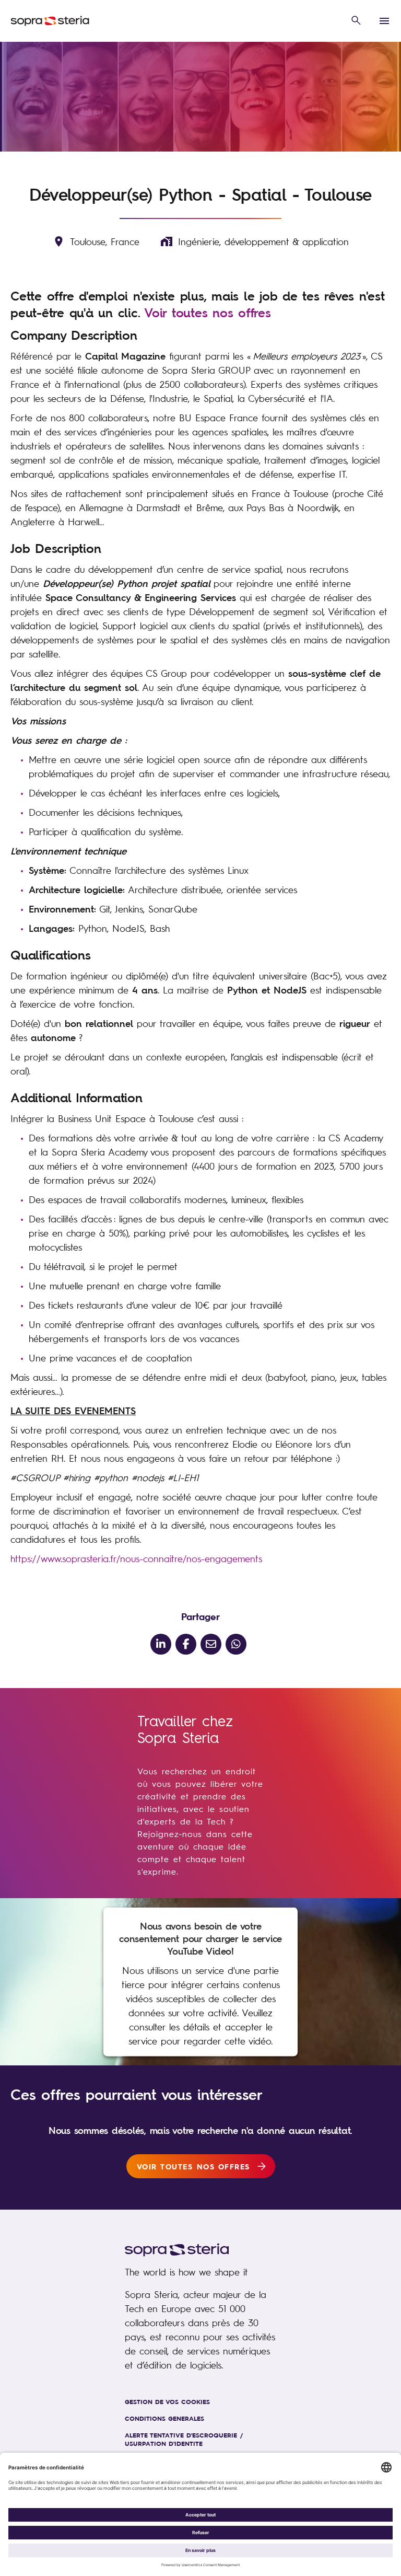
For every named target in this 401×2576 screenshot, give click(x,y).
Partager (200, 1616)
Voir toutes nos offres (208, 313)
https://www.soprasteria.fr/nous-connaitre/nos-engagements (136, 1558)
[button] (356, 21)
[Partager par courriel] (211, 1644)
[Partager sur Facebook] (186, 1644)
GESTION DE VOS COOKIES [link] (167, 2401)
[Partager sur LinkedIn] (161, 1644)
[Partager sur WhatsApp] (236, 1644)
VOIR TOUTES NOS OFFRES (193, 2166)
